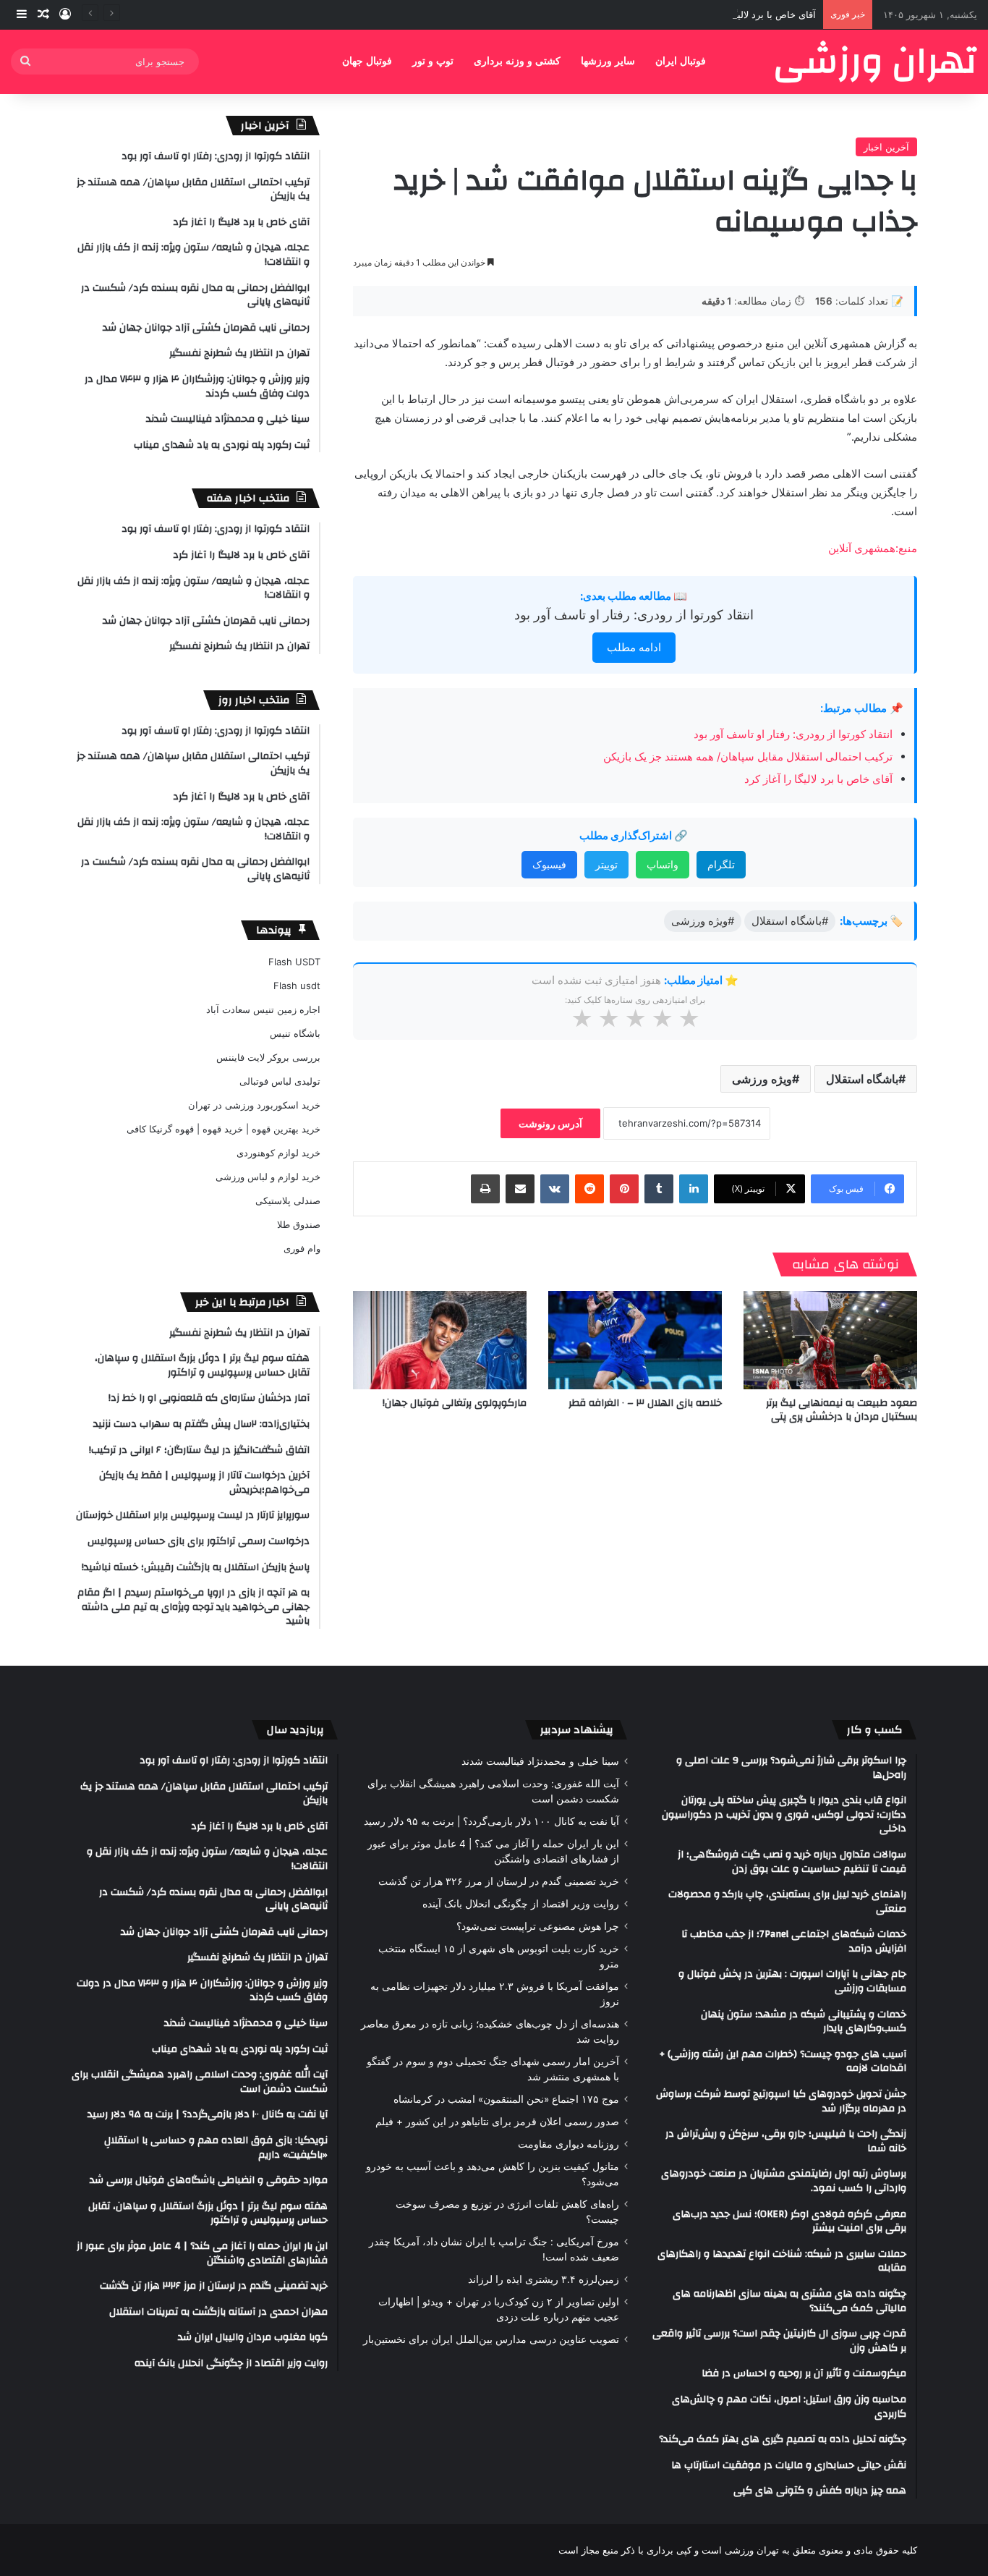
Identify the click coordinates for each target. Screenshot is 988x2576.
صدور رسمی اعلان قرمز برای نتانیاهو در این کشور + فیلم (497, 2122)
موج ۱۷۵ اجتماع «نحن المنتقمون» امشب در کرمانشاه (506, 2099)
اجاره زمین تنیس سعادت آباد (263, 1009)
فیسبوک (549, 864)
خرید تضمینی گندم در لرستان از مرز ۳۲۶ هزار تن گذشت (499, 1881)
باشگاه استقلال (862, 1079)
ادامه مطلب (634, 647)
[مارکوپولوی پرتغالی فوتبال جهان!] (440, 1340)
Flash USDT (294, 962)
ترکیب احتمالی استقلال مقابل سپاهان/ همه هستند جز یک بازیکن (748, 757)
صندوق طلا (299, 1224)
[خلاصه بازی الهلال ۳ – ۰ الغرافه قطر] (635, 1340)
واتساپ (663, 864)
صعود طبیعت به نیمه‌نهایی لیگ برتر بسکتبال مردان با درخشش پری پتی (842, 1410)
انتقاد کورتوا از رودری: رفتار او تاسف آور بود (634, 615)
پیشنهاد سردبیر (577, 1730)
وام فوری (302, 1248)
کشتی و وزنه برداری (517, 61)
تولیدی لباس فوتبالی (280, 1081)
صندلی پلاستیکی (288, 1200)
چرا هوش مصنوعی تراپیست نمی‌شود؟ (538, 1926)
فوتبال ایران (681, 61)
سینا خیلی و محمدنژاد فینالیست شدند (540, 1761)
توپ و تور (433, 61)
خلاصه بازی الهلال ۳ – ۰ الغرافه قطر (645, 1403)
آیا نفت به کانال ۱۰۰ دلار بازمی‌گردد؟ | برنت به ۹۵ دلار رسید (491, 1821)
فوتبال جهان (367, 61)
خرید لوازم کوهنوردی (278, 1153)
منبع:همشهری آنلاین (873, 548)
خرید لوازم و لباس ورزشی (268, 1177)
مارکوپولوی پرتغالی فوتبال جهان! (455, 1403)
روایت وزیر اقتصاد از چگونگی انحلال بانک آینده (521, 1904)
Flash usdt (297, 986)
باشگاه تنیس (295, 1033)
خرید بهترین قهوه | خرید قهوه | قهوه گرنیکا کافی (223, 1129)
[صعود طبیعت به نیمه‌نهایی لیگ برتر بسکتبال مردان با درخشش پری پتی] (830, 1340)
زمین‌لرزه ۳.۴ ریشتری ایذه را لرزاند (544, 2279)
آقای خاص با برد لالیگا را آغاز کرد (750, 14)
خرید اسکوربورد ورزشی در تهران (254, 1105)
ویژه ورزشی (762, 1079)
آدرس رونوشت (550, 1123)
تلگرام (721, 864)
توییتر (606, 864)
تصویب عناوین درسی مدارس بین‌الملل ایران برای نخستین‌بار (491, 2339)
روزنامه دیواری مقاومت (568, 2144)
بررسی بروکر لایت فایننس (268, 1057)
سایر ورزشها (608, 61)
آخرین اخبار (886, 147)
